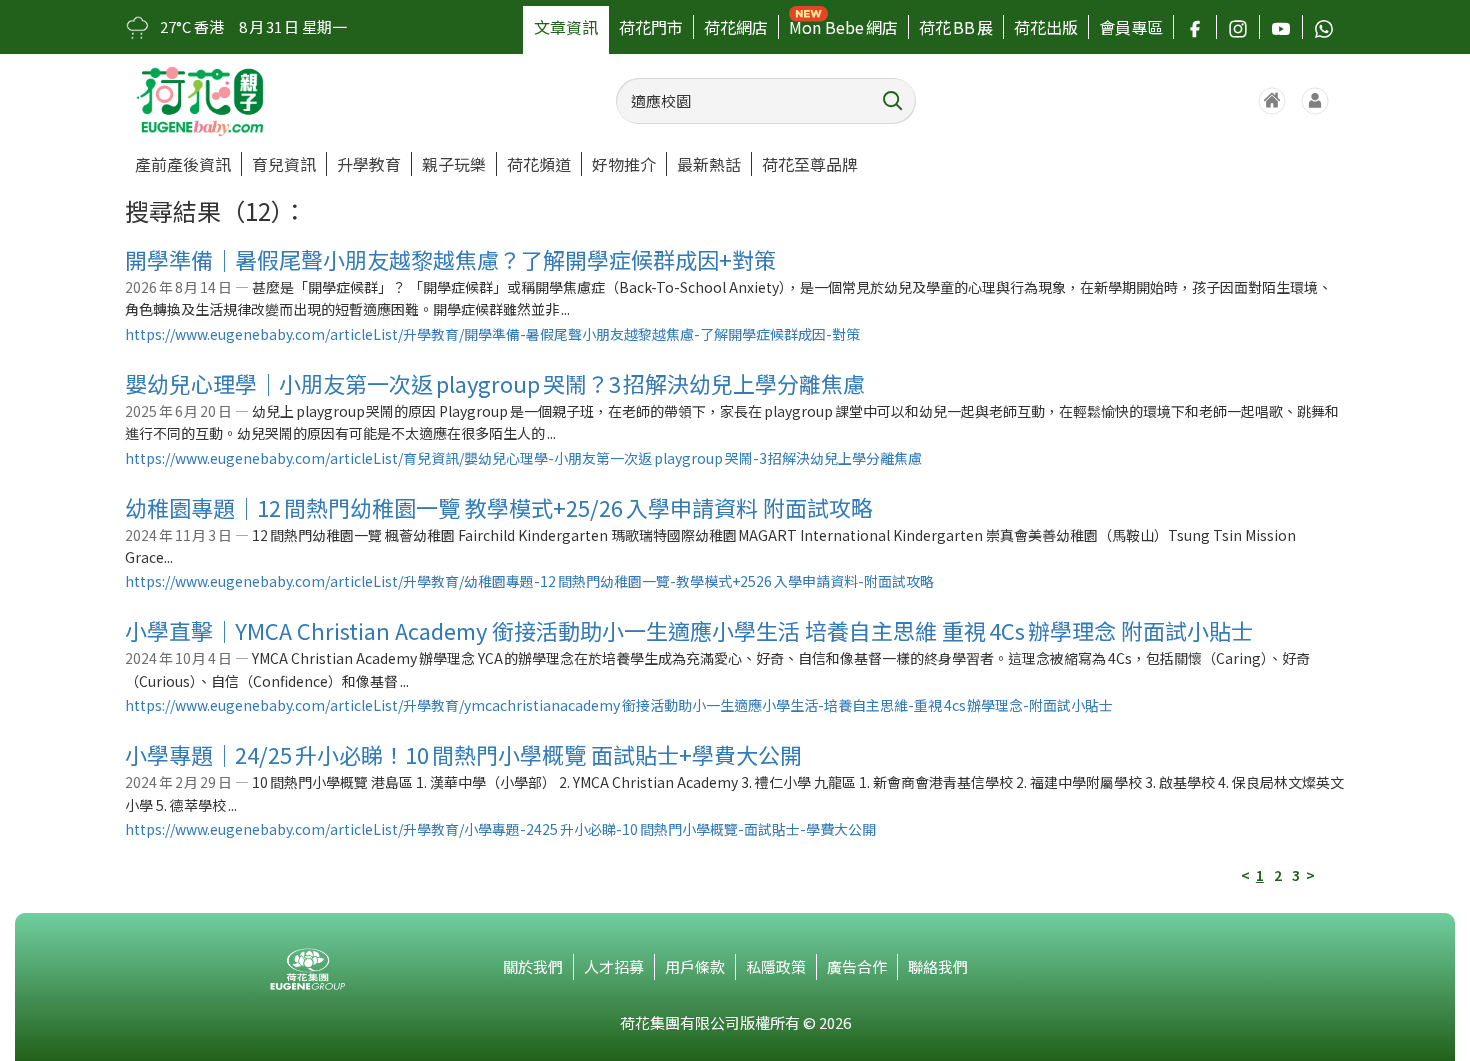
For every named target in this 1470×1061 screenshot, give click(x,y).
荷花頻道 (539, 164)
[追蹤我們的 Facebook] (1195, 27)
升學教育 (369, 164)
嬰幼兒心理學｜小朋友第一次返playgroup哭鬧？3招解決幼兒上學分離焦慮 (495, 383)
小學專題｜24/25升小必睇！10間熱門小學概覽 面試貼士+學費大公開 (463, 754)
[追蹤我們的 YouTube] (1281, 27)
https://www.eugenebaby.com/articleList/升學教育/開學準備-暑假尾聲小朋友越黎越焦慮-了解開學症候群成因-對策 (492, 334)
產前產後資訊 (183, 164)
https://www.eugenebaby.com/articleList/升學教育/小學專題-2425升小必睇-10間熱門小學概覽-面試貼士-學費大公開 (500, 829)
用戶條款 (695, 966)
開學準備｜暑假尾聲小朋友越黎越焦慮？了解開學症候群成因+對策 (450, 259)
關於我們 (533, 966)
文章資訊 (566, 27)
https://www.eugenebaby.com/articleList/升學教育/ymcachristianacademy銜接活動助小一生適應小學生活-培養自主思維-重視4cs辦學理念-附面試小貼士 (619, 705)
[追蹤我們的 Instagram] (1238, 27)
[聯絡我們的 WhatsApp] (1324, 27)
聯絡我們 (938, 966)
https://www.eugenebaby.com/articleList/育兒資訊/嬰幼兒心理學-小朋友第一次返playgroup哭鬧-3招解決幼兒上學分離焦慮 (523, 458)
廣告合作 (857, 966)
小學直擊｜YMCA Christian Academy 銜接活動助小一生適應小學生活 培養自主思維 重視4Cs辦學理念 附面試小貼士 (689, 630)
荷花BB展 (956, 27)
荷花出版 (1046, 27)
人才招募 (614, 966)
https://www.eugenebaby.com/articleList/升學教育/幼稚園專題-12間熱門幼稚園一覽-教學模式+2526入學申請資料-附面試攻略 (529, 581)
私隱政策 (776, 966)
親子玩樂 (454, 164)
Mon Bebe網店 (843, 27)
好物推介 (624, 164)
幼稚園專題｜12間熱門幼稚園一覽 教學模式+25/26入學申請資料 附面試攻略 (499, 507)
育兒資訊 (284, 164)
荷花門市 (651, 27)
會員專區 (1131, 27)
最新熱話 (709, 164)
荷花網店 (736, 27)
